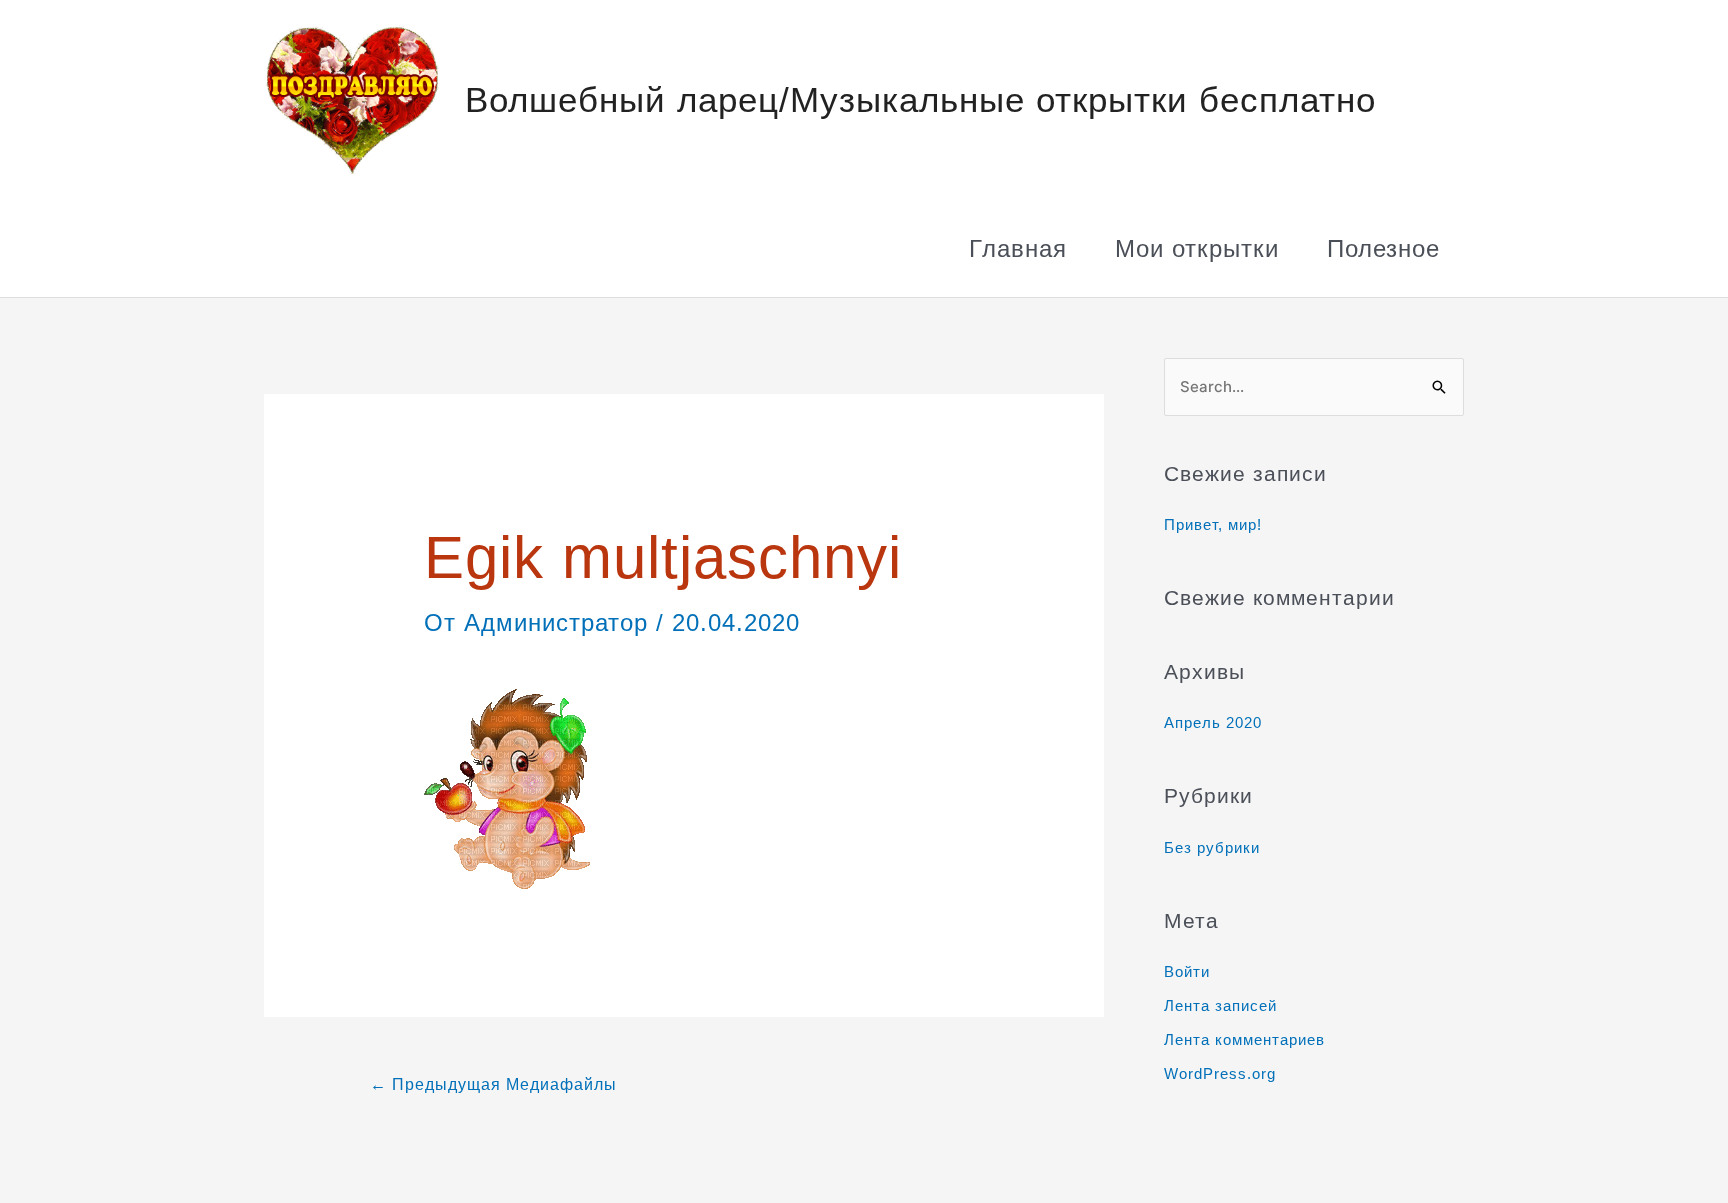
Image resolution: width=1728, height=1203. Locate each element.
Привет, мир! (1213, 524)
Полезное (1383, 248)
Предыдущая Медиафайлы (493, 1084)
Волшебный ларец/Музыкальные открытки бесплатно (920, 99)
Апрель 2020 (1213, 722)
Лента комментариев (1244, 1039)
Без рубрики (1212, 847)
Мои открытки (1197, 248)
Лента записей (1220, 1005)
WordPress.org (1220, 1073)
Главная (1018, 248)
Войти (1187, 971)
